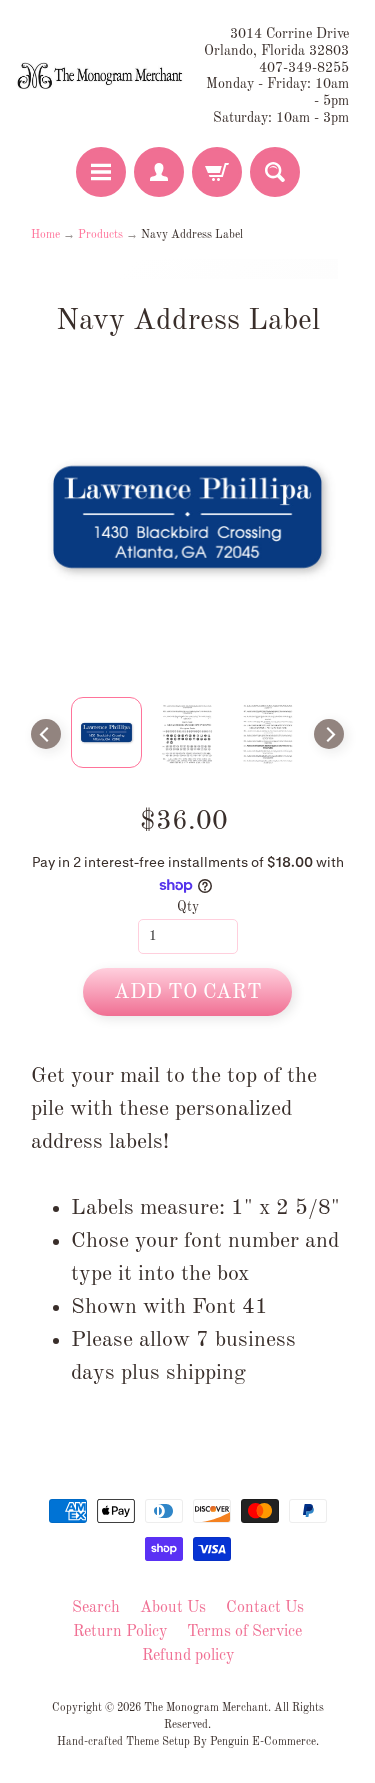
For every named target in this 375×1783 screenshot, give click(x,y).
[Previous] (46, 734)
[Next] (329, 734)
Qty (188, 907)
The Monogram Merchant (206, 1708)
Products (100, 235)
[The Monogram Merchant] (102, 77)
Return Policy (120, 1632)
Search (96, 1608)
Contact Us (265, 1608)
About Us (173, 1608)
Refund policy (188, 1656)
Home (45, 235)
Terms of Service (244, 1632)
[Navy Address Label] (106, 732)
